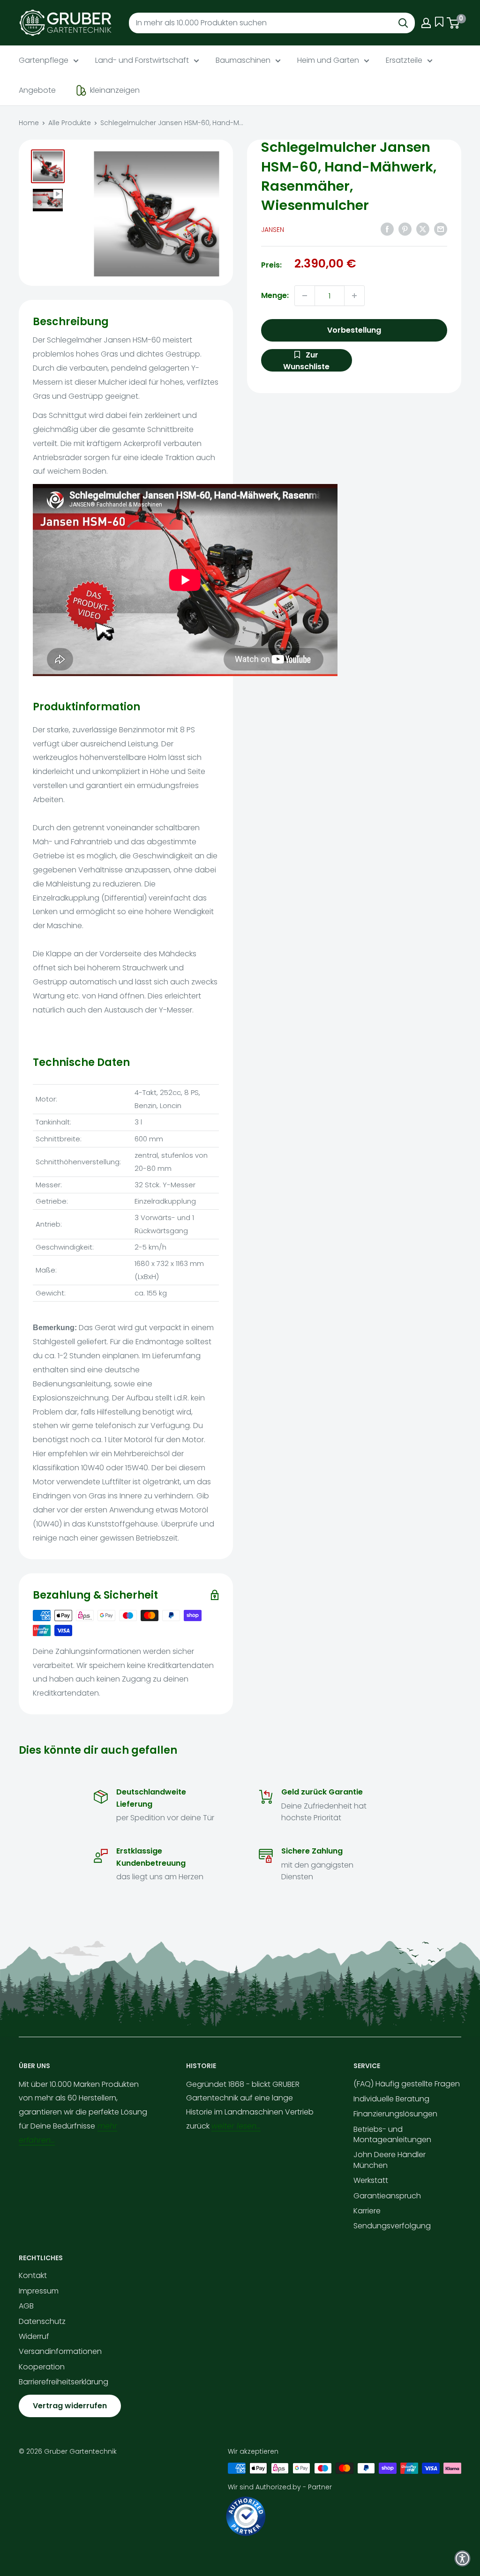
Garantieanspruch (387, 2196)
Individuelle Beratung (391, 2099)
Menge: (275, 295)
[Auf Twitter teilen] (423, 229)
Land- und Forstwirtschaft (142, 60)
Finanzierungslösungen (395, 2114)
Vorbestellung (354, 330)
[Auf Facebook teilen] (387, 229)
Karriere (367, 2211)
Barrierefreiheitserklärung (64, 2382)
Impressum (39, 2291)
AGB (26, 2306)
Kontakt (33, 2275)
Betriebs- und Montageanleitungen (392, 2134)
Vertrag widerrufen (70, 2406)
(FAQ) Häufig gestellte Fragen (407, 2084)
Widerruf (34, 2336)
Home (29, 123)
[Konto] (426, 23)
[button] (462, 2558)
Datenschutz (42, 2321)
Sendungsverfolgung (392, 2226)
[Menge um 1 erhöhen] (354, 296)
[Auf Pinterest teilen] (405, 229)
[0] (454, 23)
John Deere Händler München (390, 2160)
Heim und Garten (328, 60)
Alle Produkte (70, 123)
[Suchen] (403, 23)
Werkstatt (371, 2180)
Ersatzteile (404, 60)
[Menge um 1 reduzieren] (305, 296)
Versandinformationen (60, 2351)
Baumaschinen (243, 60)
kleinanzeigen (115, 90)
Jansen (273, 230)
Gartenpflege (44, 60)
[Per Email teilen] (441, 229)
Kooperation (42, 2367)
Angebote (37, 90)
